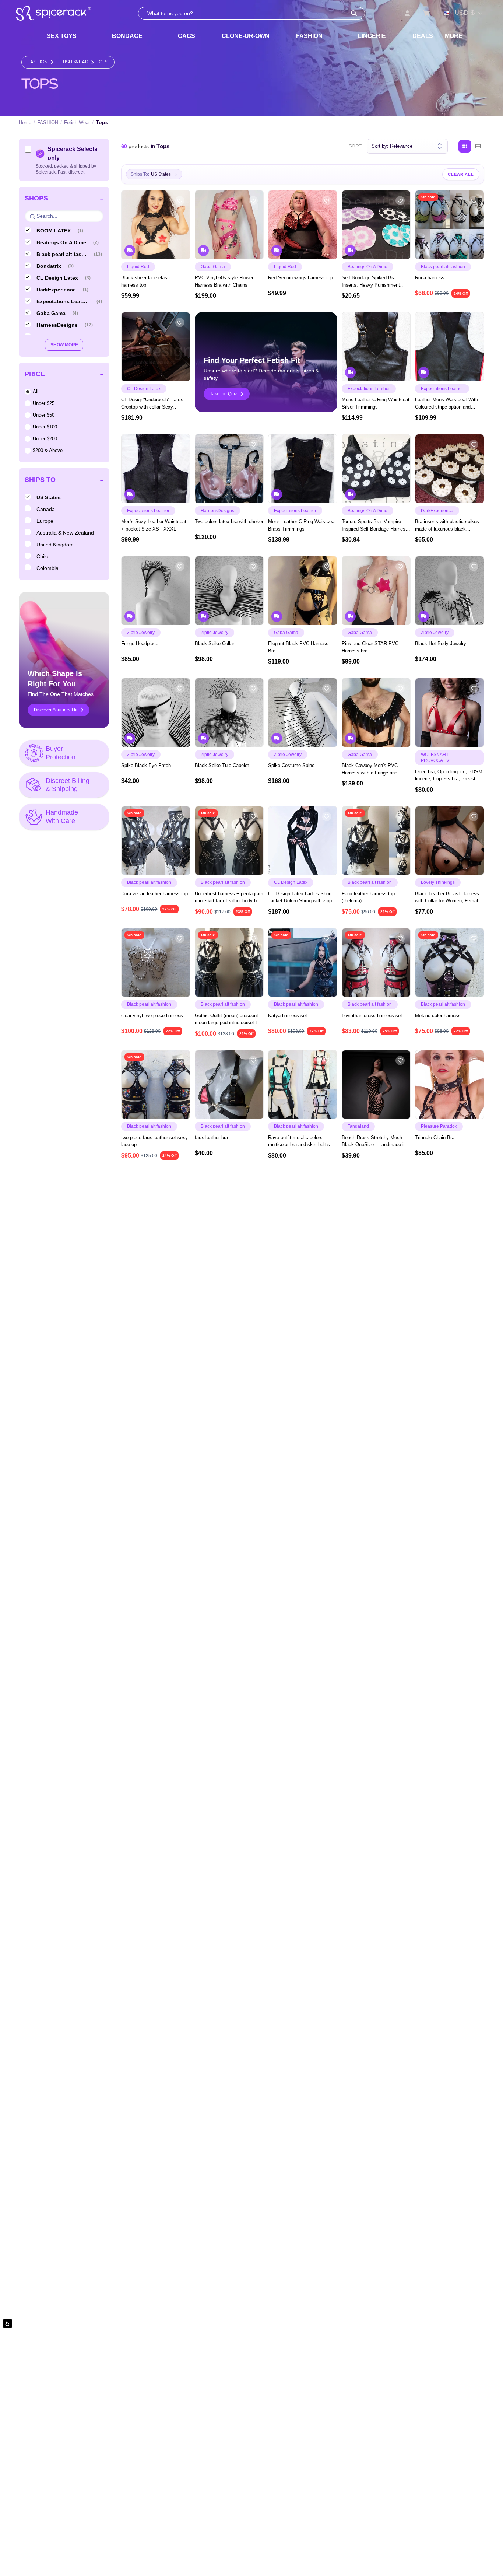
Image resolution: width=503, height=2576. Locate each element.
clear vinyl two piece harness (152, 1016)
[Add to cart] (181, 251)
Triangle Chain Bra (435, 1137)
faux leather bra (211, 1137)
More (454, 36)
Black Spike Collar (214, 643)
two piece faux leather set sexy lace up (154, 1141)
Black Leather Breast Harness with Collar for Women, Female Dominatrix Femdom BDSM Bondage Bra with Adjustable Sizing (448, 898)
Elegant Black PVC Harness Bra (298, 647)
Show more (64, 345)
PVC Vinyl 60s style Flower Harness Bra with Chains (224, 281)
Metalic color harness (438, 1016)
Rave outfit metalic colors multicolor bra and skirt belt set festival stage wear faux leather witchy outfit (301, 1142)
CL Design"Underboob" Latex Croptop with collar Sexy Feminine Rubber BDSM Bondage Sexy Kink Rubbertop (154, 404)
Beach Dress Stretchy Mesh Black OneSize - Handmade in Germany (374, 1142)
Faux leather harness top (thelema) (368, 897)
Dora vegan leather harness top (154, 894)
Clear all (461, 174)
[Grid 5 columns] (465, 146)
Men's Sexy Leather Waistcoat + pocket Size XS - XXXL (154, 525)
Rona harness (430, 278)
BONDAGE (127, 36)
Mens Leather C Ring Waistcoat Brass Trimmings (302, 525)
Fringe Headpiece (140, 643)
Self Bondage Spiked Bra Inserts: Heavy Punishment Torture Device (371, 282)
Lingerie (372, 36)
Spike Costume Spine (291, 765)
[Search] (354, 13)
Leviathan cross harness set (372, 1016)
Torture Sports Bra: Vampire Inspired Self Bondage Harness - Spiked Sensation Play (375, 526)
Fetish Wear (72, 62)
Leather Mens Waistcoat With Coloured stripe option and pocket (446, 404)
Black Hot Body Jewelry (441, 643)
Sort (356, 146)
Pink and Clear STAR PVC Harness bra (370, 647)
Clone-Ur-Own (246, 36)
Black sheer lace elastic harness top (147, 281)
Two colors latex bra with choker (229, 521)
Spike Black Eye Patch (146, 765)
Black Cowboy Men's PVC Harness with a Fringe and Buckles (370, 769)
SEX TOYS (62, 36)
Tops (103, 62)
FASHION (309, 36)
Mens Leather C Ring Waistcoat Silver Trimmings (376, 403)
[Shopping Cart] (426, 13)
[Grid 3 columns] (478, 146)
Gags (187, 36)
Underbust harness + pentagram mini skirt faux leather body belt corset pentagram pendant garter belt (229, 898)
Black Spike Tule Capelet (222, 765)
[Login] (407, 13)
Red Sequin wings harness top (300, 278)
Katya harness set (288, 1016)
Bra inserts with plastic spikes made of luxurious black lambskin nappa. (447, 526)
